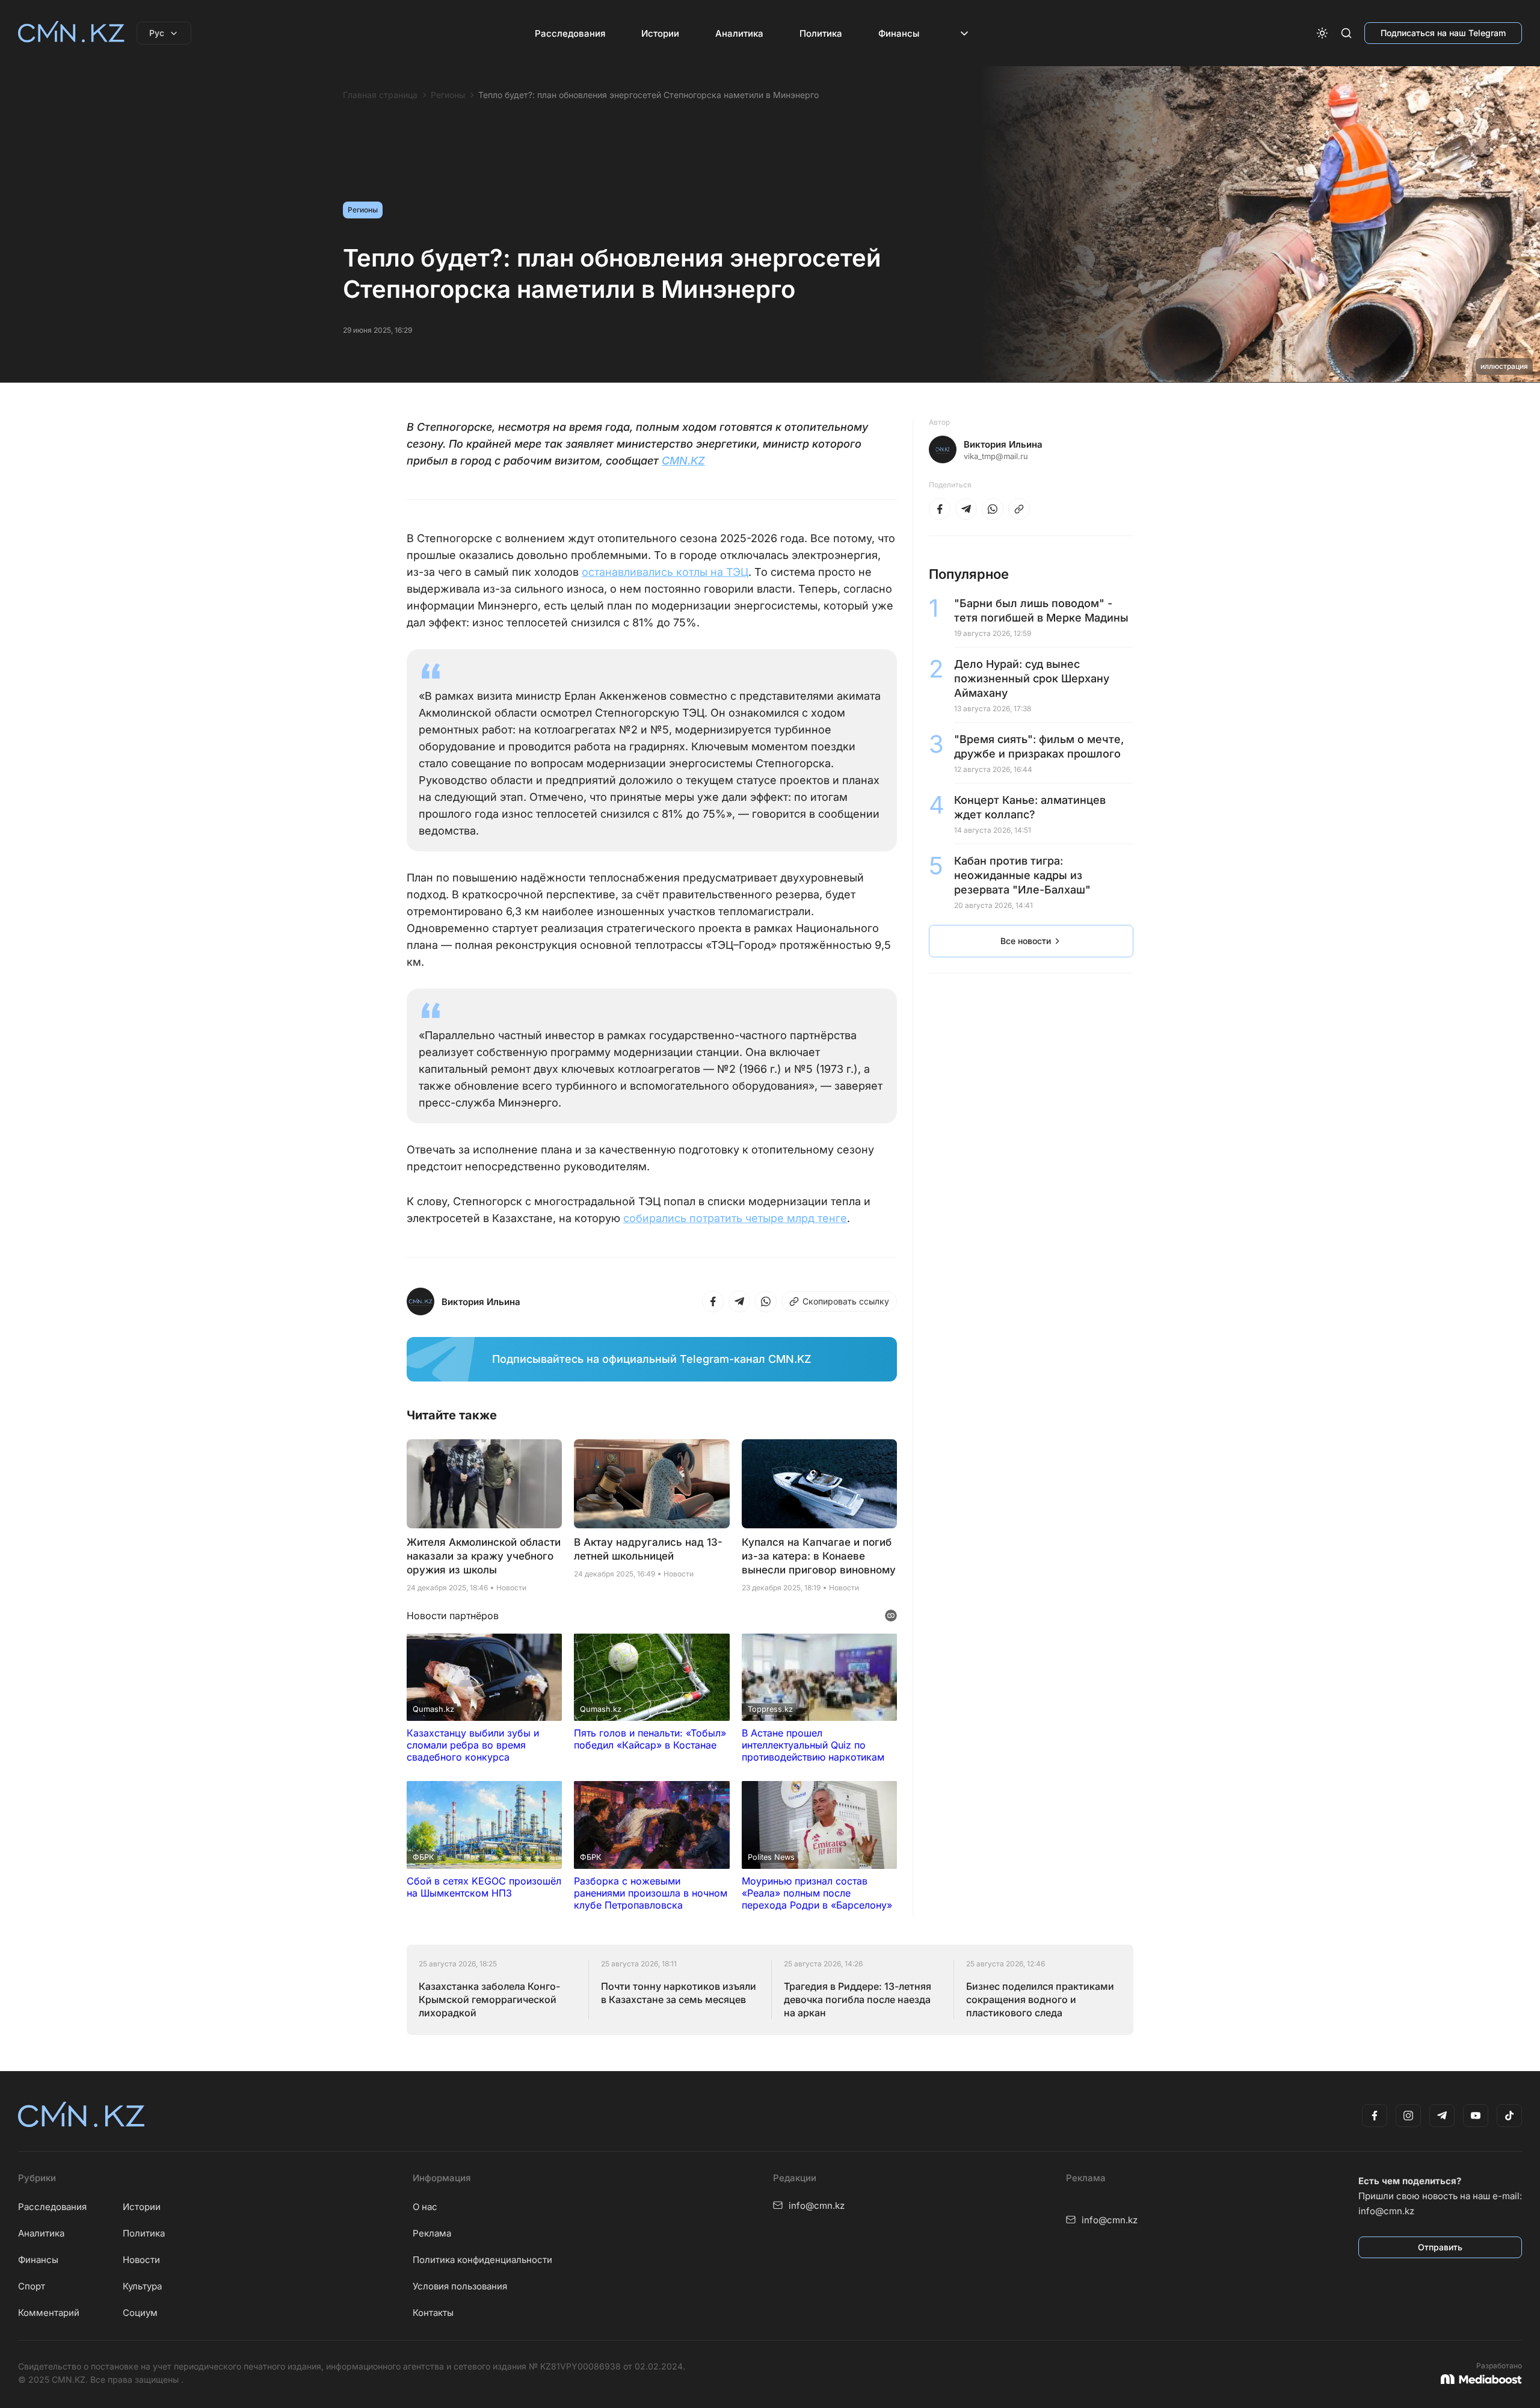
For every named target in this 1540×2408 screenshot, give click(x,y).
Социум (140, 2313)
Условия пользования (460, 2286)
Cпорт (32, 2286)
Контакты (433, 2313)
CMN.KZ (683, 461)
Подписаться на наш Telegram (1443, 33)
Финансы (899, 33)
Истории (660, 33)
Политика (821, 33)
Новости (141, 2260)
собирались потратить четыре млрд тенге (735, 1218)
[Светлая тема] (1322, 33)
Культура (142, 2286)
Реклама (432, 2233)
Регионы (448, 95)
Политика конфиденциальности (482, 2260)
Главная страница (380, 95)
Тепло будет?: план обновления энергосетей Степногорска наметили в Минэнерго (648, 95)
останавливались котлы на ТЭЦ (665, 572)
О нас (425, 2207)
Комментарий (49, 2313)
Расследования (570, 33)
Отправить (1440, 2247)
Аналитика (739, 33)
